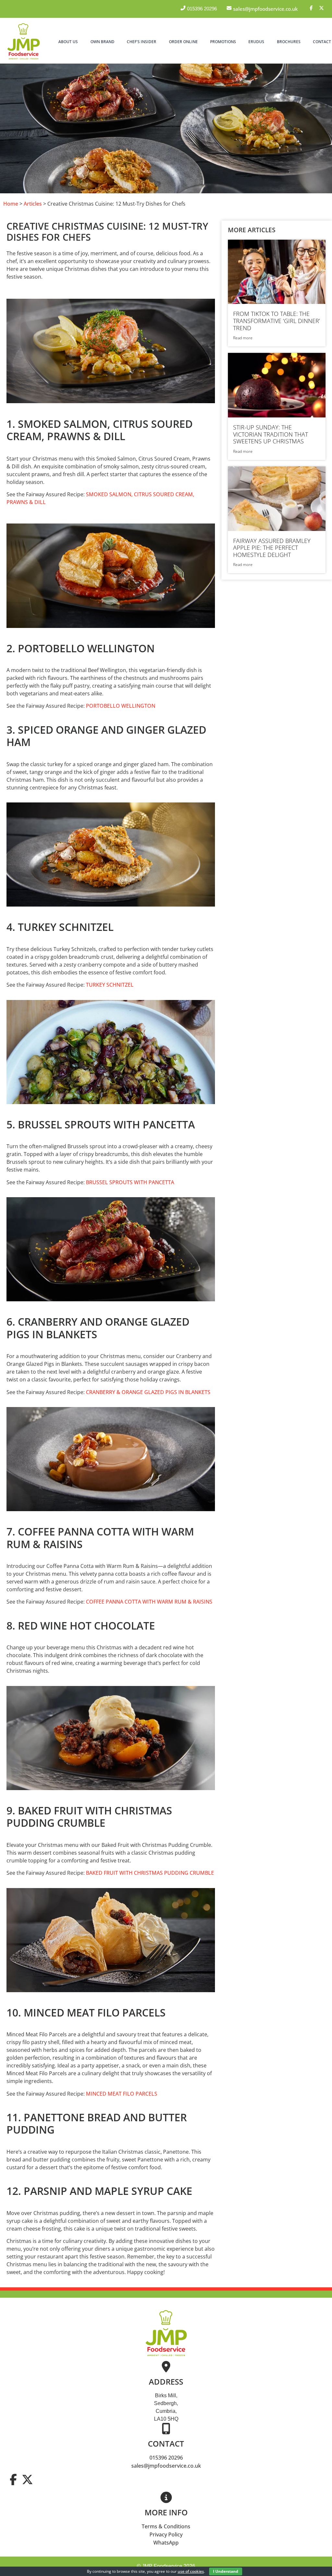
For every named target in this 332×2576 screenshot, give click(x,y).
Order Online (183, 42)
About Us (68, 42)
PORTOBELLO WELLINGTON (120, 706)
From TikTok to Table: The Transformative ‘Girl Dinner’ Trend (277, 321)
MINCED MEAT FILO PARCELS (121, 2094)
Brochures (289, 42)
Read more (243, 338)
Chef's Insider (142, 42)
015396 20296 (166, 2458)
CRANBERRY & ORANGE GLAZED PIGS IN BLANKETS (148, 1392)
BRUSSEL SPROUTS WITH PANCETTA (129, 1182)
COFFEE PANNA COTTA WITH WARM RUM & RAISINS (148, 1602)
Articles (33, 204)
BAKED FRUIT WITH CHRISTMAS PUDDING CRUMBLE (149, 1873)
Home (11, 204)
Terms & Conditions (166, 2526)
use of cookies (191, 2571)
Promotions (223, 42)
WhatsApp (166, 2543)
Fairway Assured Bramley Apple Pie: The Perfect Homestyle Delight (272, 548)
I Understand (226, 2571)
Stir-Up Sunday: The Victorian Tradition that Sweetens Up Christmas (271, 434)
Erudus (256, 42)
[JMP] (24, 60)
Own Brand (102, 42)
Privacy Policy (166, 2534)
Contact (322, 42)
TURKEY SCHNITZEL (109, 985)
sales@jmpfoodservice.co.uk (166, 2466)
